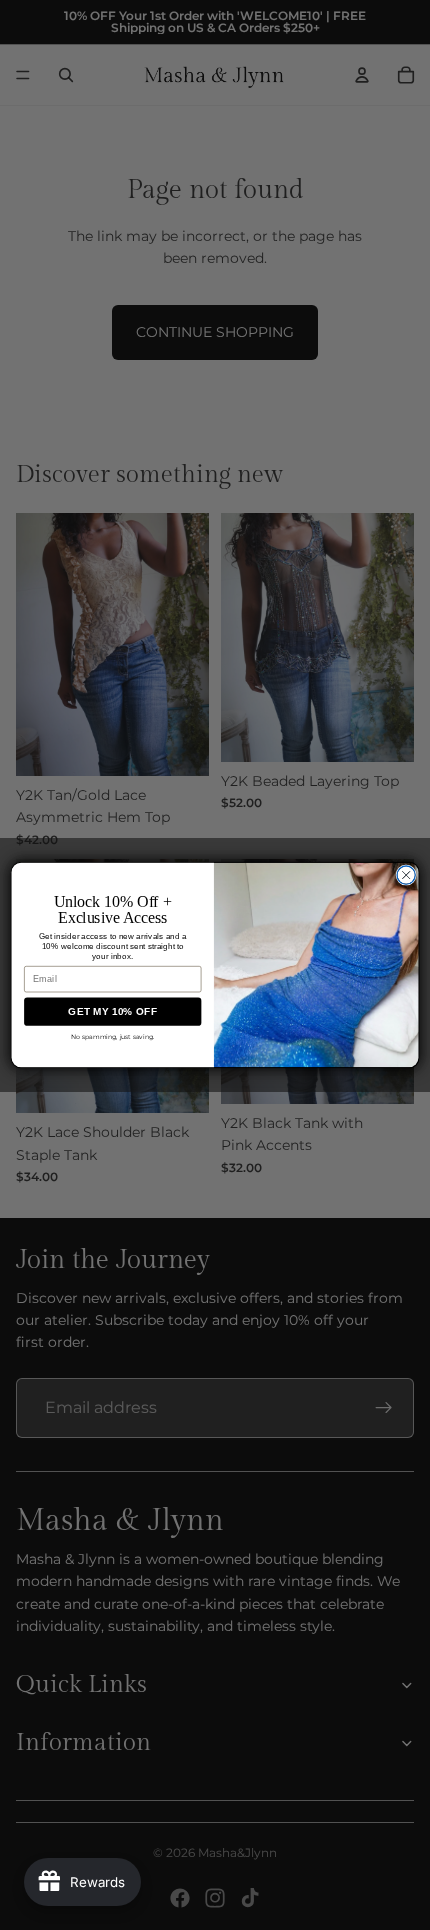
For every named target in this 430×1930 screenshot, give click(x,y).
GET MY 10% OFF (112, 1012)
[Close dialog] (406, 875)
